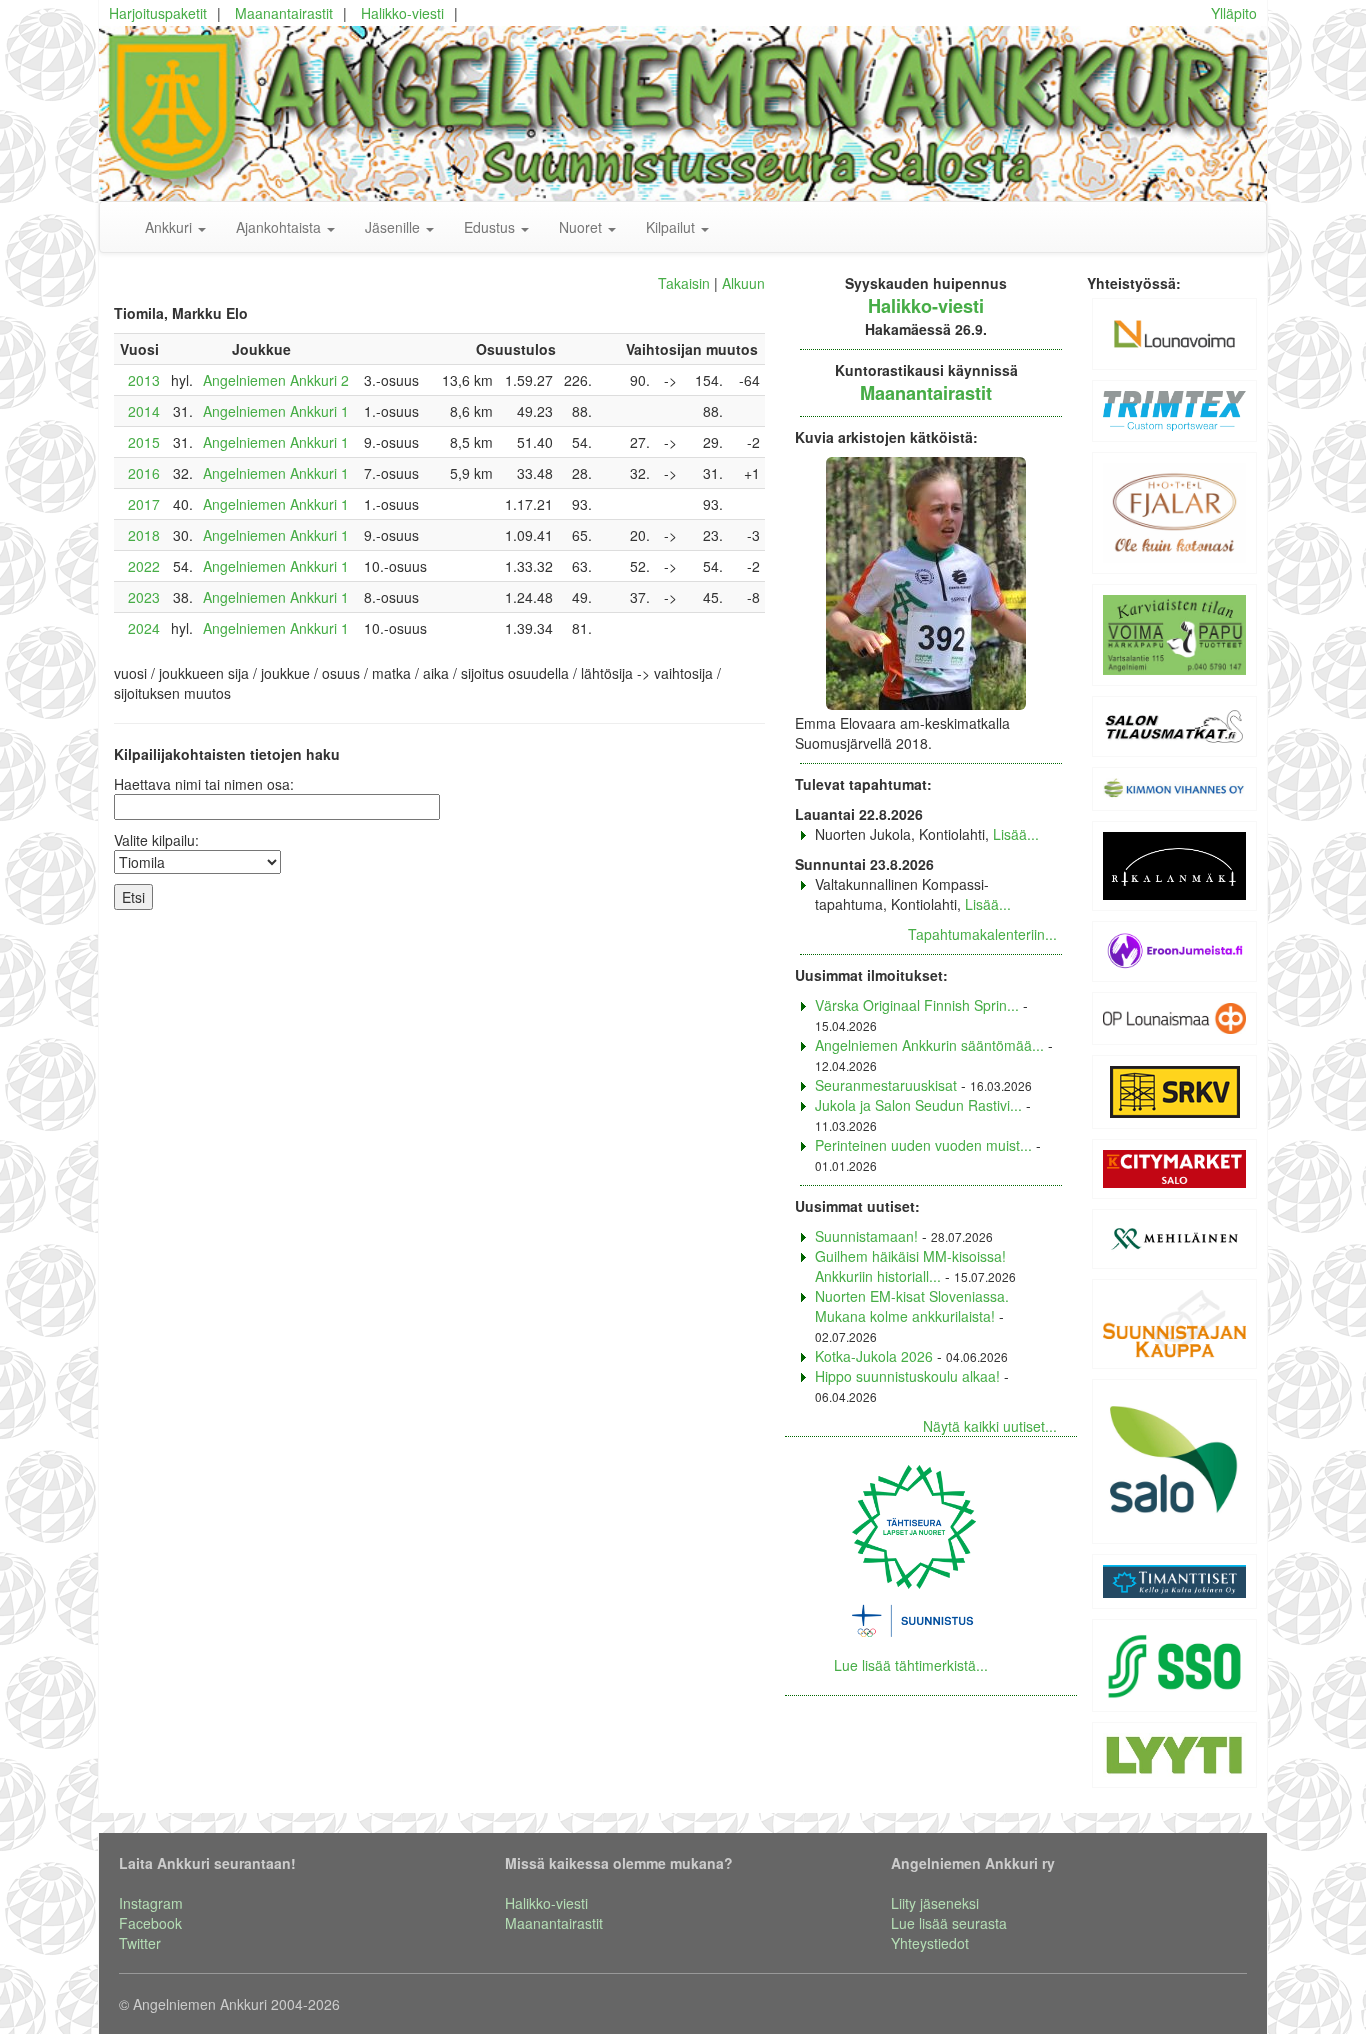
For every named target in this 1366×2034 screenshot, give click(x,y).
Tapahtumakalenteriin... (982, 934)
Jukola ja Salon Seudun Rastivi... (918, 1105)
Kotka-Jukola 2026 (874, 1356)
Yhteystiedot (930, 1943)
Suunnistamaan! (866, 1236)
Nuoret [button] (582, 227)
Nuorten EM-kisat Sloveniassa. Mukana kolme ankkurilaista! (912, 1306)
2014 (144, 411)
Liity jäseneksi (935, 1903)
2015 (144, 442)
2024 (144, 628)
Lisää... (1016, 834)
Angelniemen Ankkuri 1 (276, 411)
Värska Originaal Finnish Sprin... (917, 1005)
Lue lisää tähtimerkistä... (911, 1665)
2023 (144, 597)
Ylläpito (1234, 13)
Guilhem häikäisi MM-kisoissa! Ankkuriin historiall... (910, 1266)
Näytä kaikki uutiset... (990, 1426)
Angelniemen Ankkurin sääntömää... (929, 1045)
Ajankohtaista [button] (280, 227)
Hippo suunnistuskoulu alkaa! (907, 1376)
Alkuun (743, 283)
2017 (144, 504)
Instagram (151, 1903)
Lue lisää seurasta (949, 1923)
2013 (144, 380)
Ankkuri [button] (170, 227)
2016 (144, 473)
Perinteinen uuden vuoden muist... (923, 1145)
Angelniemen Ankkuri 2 (276, 380)
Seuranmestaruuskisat (886, 1085)
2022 (144, 566)
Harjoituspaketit (158, 13)
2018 (144, 535)
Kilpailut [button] (672, 227)
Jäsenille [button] (394, 227)
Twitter (140, 1943)
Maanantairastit (284, 13)
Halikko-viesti (402, 13)
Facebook (150, 1923)
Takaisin (684, 283)
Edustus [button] (491, 227)
